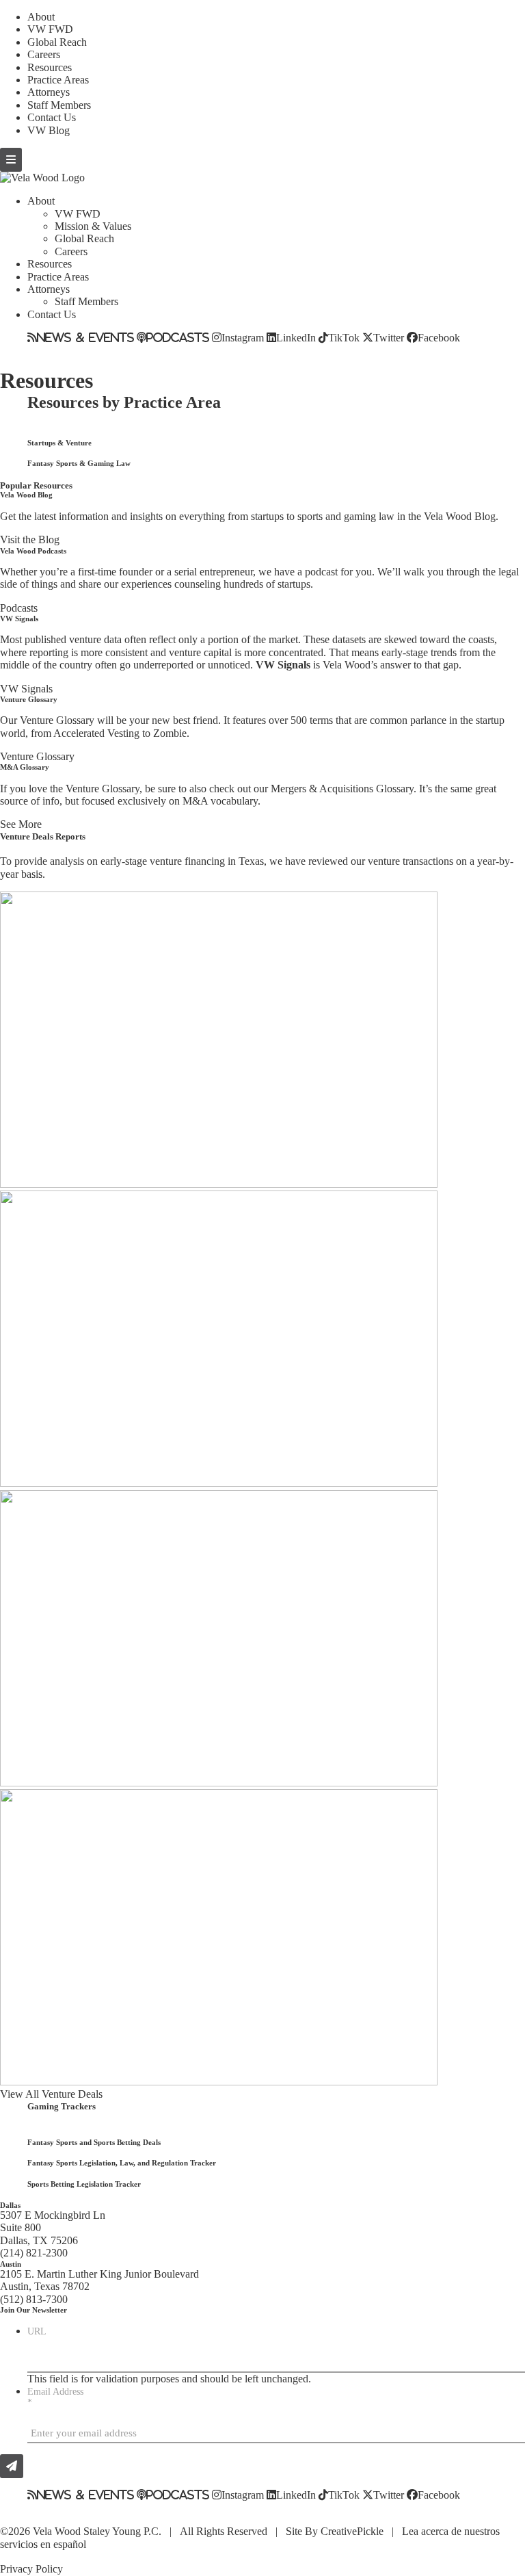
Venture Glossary (37, 756)
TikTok (344, 337)
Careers (44, 54)
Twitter (389, 337)
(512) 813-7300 (34, 2299)
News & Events (85, 337)
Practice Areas (58, 80)
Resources (50, 67)
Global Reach (57, 42)
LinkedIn (296, 337)
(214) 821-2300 (34, 2253)
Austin (11, 2264)
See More (21, 824)
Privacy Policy (31, 2569)
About (41, 17)
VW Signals (26, 689)
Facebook (439, 337)
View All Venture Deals (51, 2094)
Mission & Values (93, 226)
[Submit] (12, 2466)
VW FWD (50, 29)
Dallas (10, 2205)
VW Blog (49, 130)
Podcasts (178, 337)
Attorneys (49, 92)
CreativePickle (352, 2531)
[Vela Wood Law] (42, 178)
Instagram (243, 337)
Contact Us (52, 117)
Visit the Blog (30, 539)
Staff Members (59, 105)
